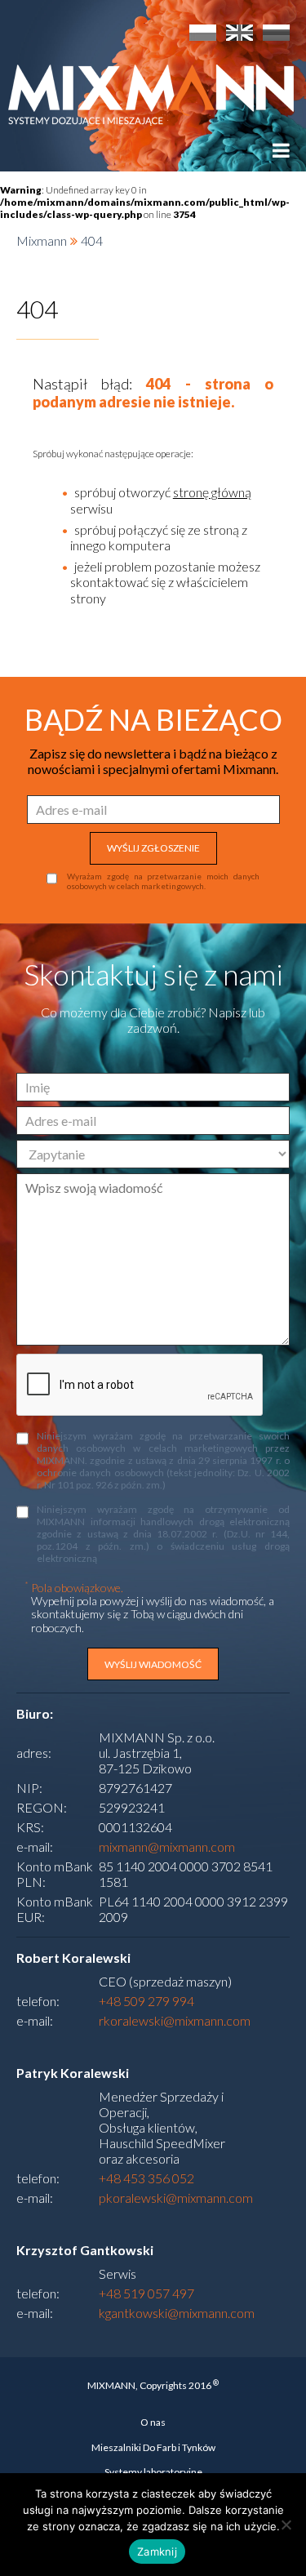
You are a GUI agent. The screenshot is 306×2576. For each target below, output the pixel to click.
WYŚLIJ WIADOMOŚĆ (153, 1664)
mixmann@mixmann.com (167, 1846)
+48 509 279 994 (146, 2001)
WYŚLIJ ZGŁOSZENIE (153, 848)
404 (92, 240)
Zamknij (157, 2552)
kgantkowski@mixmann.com (177, 2313)
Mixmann (42, 240)
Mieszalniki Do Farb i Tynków (153, 2447)
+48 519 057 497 (146, 2293)
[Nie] (286, 2525)
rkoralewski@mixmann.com (175, 2020)
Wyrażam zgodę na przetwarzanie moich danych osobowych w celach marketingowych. (163, 881)
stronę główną (212, 492)
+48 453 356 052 (146, 2178)
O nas (153, 2422)
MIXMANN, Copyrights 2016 (153, 2385)
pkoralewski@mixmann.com (176, 2198)
